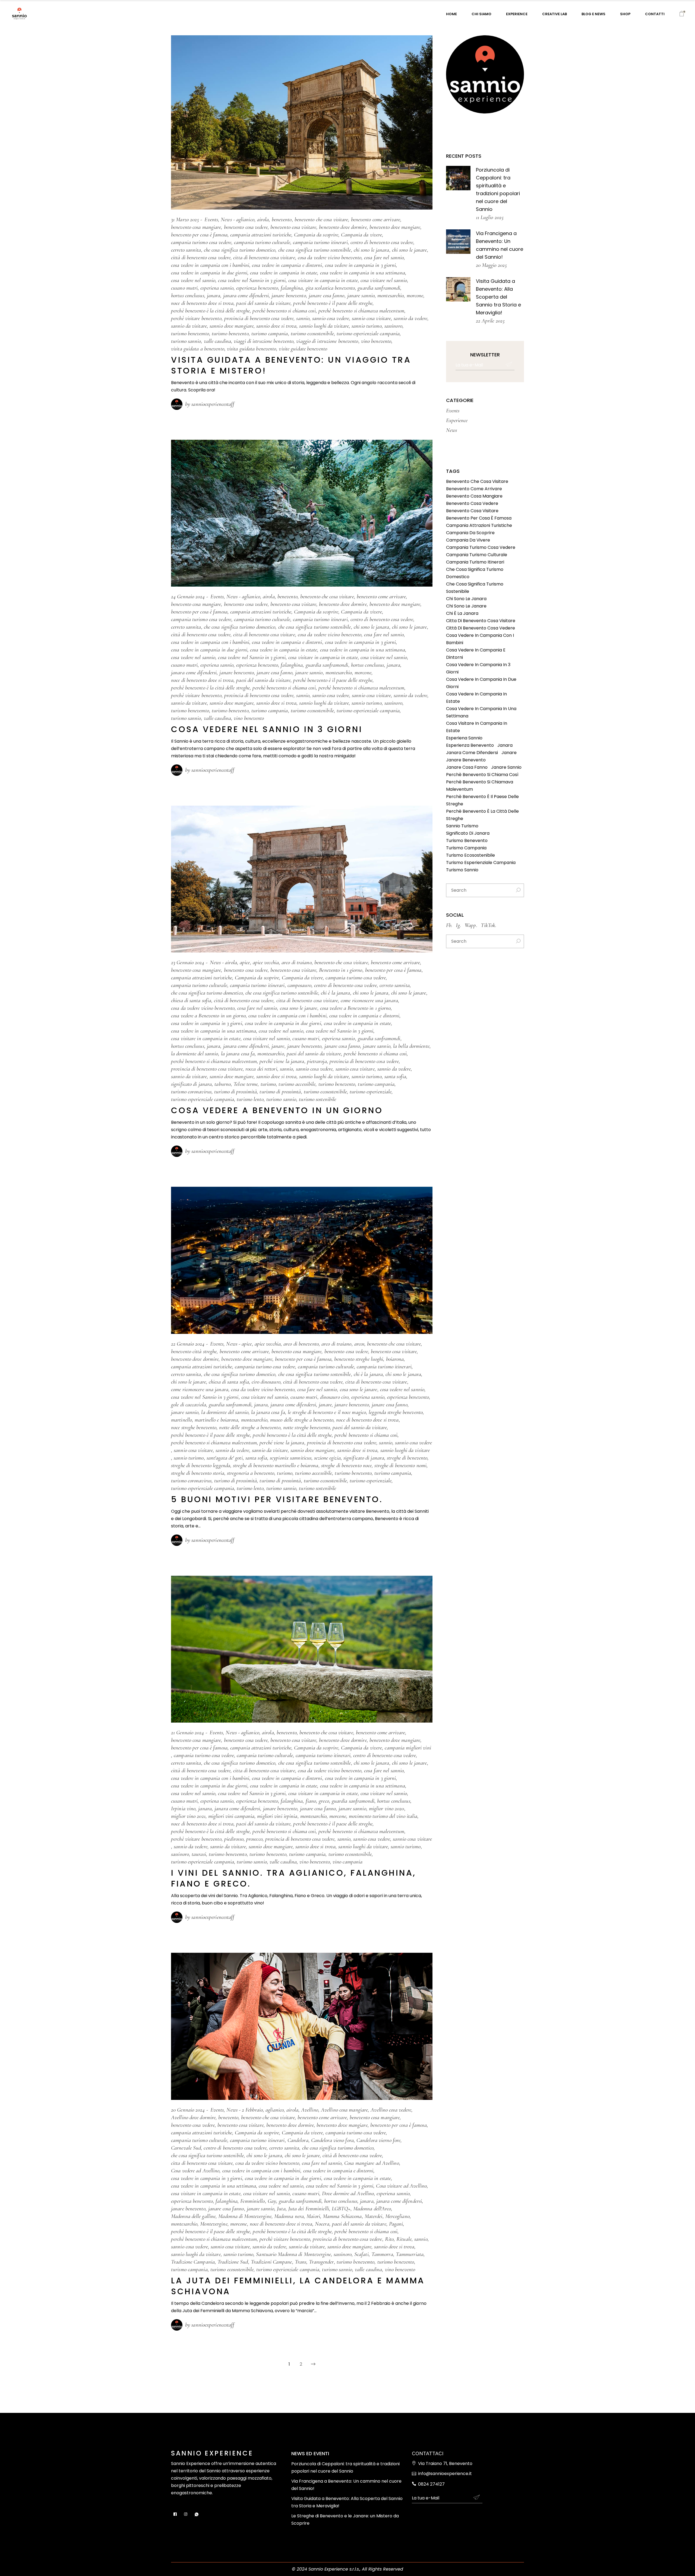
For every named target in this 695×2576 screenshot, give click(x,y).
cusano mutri (184, 288)
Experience (457, 420)
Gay (272, 2201)
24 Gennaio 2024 (188, 596)
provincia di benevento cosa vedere (259, 318)
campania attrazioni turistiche (261, 235)
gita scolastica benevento (330, 288)
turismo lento (250, 1099)
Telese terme (246, 1084)
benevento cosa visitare (293, 227)
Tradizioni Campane (271, 2262)
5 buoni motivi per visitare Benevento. (277, 1499)
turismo (268, 1084)
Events (211, 219)
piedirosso (234, 1839)
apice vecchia (266, 962)
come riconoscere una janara (369, 1000)
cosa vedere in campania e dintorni (287, 265)
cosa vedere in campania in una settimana (363, 273)
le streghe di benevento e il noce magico (327, 1412)
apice (245, 962)
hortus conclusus (188, 295)
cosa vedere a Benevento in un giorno (208, 1016)
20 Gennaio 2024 (188, 2110)
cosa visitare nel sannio (384, 280)
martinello (181, 1420)
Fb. (449, 925)
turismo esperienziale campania (368, 333)
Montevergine (214, 2224)
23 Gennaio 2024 (188, 962)
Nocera (322, 2224)
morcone (415, 295)
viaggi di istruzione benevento (264, 341)
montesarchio (391, 295)
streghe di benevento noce (347, 1465)
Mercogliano (397, 2216)
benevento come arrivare (376, 219)
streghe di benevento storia (198, 1473)
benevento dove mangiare (395, 227)
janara (214, 295)
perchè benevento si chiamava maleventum (361, 311)
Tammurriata (410, 2254)
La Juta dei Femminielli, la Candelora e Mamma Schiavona (298, 2286)
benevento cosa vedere (246, 227)
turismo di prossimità (236, 1092)
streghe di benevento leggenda (201, 1465)
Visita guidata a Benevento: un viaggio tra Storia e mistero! (291, 365)
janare (278, 1046)
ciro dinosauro (266, 1382)
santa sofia (395, 1076)
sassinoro (393, 326)
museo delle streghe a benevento (302, 1420)
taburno (223, 1084)
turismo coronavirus (191, 1092)
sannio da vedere (410, 318)
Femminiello (252, 2201)
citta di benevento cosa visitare (264, 257)
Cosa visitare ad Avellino (401, 2186)
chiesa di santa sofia (191, 1000)
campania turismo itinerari (320, 242)
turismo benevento (230, 333)
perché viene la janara (282, 1061)
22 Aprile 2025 (490, 321)
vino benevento (376, 341)
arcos (359, 1344)
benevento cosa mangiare (196, 227)
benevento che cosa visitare (321, 219)
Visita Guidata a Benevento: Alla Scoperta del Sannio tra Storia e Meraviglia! (498, 297)
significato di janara (191, 1084)
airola (263, 219)
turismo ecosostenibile (312, 333)
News (226, 219)
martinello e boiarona (216, 1420)
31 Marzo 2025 (185, 219)
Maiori (313, 2216)
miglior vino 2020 (387, 1808)
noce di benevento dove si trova (202, 303)
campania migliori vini (408, 1748)
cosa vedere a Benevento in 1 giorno (356, 1008)
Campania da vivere (361, 235)
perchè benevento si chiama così (284, 311)
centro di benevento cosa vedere (382, 242)
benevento (282, 219)
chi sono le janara (372, 250)
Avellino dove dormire (193, 2117)
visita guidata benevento (252, 349)
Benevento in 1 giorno (341, 970)
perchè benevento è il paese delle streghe (333, 303)
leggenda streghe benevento (396, 1412)
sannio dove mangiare (232, 326)
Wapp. (471, 925)
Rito (389, 2239)
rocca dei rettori (261, 1069)
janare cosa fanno (327, 295)
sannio (303, 318)
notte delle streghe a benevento (250, 1427)
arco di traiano (297, 962)
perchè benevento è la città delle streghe (210, 311)
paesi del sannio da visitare (263, 303)
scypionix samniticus (291, 1458)
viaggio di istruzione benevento (327, 341)
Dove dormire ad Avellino (348, 2193)
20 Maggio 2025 (491, 265)
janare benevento (289, 295)
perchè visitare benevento (196, 318)
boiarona (395, 1359)
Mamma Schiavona (342, 2216)
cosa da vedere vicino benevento (330, 257)
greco (324, 1801)
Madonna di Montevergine (245, 2216)
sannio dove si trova (276, 326)
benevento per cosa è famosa (199, 235)
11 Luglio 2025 (490, 217)
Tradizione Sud (233, 2262)
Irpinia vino (183, 1808)
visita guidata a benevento (198, 349)
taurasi (199, 1854)
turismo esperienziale (371, 1092)
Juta (281, 2209)
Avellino (310, 2110)
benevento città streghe (194, 1351)
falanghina (292, 288)
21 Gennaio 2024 (188, 1732)
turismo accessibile (297, 1084)
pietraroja (317, 1061)
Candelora (298, 2140)
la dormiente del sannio (195, 1054)
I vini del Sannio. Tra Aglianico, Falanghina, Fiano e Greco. (294, 1878)
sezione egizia (327, 1458)
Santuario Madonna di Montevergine (293, 2254)
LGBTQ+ (341, 2209)
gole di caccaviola (189, 1405)
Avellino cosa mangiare (344, 2110)
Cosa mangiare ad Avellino (372, 2163)
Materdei (374, 2216)
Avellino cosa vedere (391, 2110)
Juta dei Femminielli (309, 2209)
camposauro (299, 985)
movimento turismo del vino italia (383, 1816)
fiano (311, 1801)
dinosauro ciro (334, 1397)
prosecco (254, 1839)
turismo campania (270, 333)
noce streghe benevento (194, 1427)
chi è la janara (336, 993)
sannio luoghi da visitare (324, 326)
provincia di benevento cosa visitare (207, 1069)
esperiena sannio (217, 288)
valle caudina (217, 341)
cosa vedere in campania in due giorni (209, 273)
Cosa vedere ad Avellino (195, 2171)
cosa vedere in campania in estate (284, 273)
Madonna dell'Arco (372, 2209)
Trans (301, 2262)
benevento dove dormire (343, 227)
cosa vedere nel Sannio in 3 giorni (252, 280)
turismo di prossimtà (280, 1092)
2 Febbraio (252, 2110)
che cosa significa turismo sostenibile (315, 250)
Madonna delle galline (193, 2216)
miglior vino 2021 (188, 1816)
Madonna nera (289, 2216)
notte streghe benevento (307, 1427)
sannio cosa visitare (371, 318)
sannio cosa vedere (331, 318)
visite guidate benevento (303, 349)
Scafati (361, 2254)
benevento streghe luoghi (359, 1359)
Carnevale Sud (186, 2148)
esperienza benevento (257, 288)
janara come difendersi (246, 295)
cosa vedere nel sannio (193, 280)
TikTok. (489, 925)
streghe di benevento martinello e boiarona (276, 1465)
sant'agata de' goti (225, 1458)
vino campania (347, 1862)
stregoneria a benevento (251, 1473)
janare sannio (361, 295)
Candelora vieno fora (332, 2140)
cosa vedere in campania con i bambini (210, 265)
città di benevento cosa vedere (201, 257)
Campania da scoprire (316, 235)
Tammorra (382, 2254)
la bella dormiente (411, 1046)
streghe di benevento (407, 1458)
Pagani (396, 2224)
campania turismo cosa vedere (201, 242)
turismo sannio (186, 341)
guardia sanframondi (379, 288)
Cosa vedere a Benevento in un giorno (277, 1110)
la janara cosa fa (238, 1054)
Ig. (458, 925)
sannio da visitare (189, 326)
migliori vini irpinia (277, 1816)
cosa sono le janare (299, 1008)
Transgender (321, 2262)
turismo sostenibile (318, 1099)
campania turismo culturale (262, 242)
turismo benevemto (190, 333)
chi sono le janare (410, 250)
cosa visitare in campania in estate (323, 280)
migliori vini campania (231, 1816)
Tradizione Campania (193, 2262)
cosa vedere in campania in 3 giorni (361, 265)
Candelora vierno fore (378, 2140)
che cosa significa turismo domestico (240, 250)
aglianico (245, 219)
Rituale (404, 2239)
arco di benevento (301, 1344)
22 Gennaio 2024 (188, 1344)
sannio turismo (367, 326)
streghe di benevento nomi (400, 1465)
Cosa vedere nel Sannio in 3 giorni (267, 729)
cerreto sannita (186, 250)
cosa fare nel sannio (384, 257)
